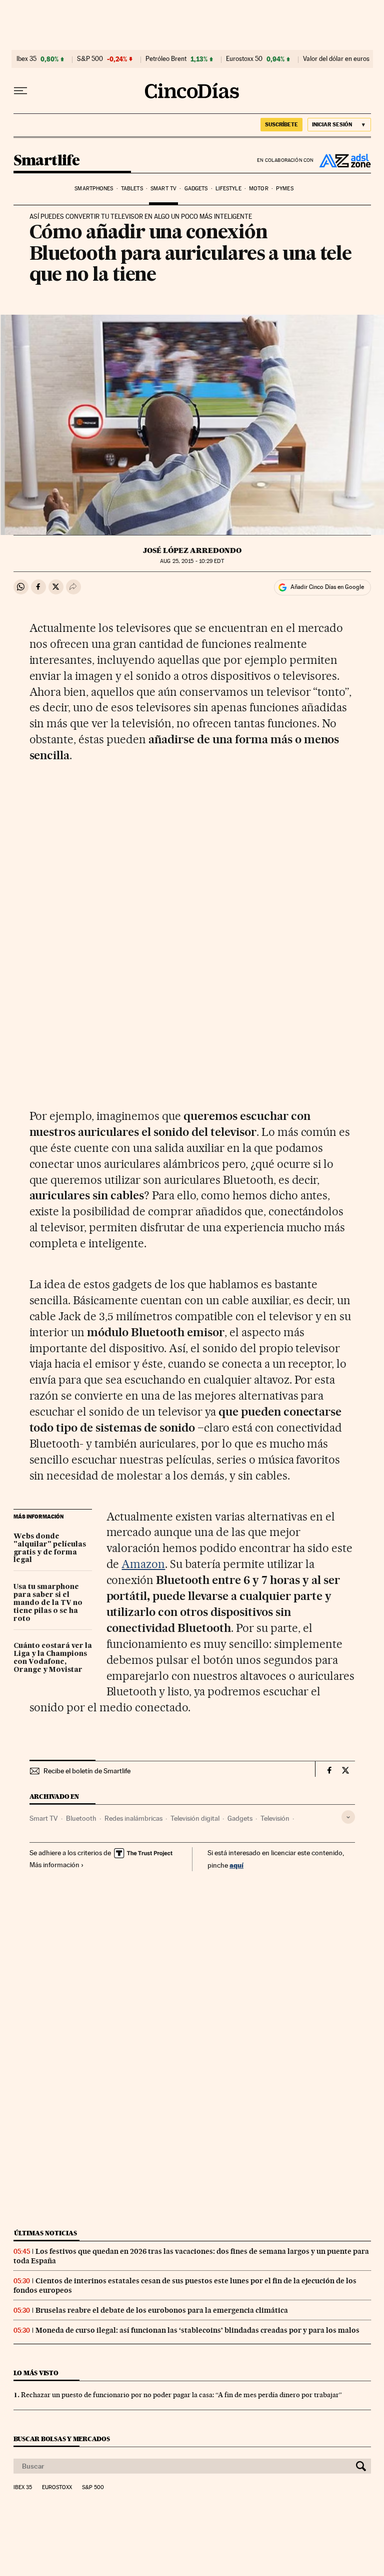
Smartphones (94, 189)
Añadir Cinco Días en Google (327, 587)
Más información (54, 1865)
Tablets (132, 189)
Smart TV (163, 189)
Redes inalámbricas (133, 1818)
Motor (259, 189)
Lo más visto (36, 2373)
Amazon (143, 1564)
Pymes (285, 189)
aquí (236, 1865)
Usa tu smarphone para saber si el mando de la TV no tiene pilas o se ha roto (48, 1603)
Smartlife (47, 161)
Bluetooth (81, 1818)
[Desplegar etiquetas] (348, 1817)
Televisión (275, 1818)
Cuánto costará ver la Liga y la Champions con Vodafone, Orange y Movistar (53, 1658)
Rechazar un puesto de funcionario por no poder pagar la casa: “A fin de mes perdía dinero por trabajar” (181, 2395)
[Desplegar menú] (20, 91)
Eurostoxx (57, 2488)
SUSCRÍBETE (281, 124)
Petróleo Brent (166, 59)
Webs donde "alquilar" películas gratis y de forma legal (50, 1548)
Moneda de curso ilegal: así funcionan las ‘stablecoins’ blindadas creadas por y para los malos (197, 2330)
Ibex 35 (26, 59)
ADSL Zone (342, 160)
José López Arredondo (192, 550)
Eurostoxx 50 (244, 59)
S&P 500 (90, 59)
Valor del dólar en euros (336, 59)
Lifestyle (228, 189)
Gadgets (196, 189)
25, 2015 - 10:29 (192, 561)
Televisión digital (195, 1818)
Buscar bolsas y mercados (62, 2439)
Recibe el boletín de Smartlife (87, 1771)
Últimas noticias (45, 2233)
